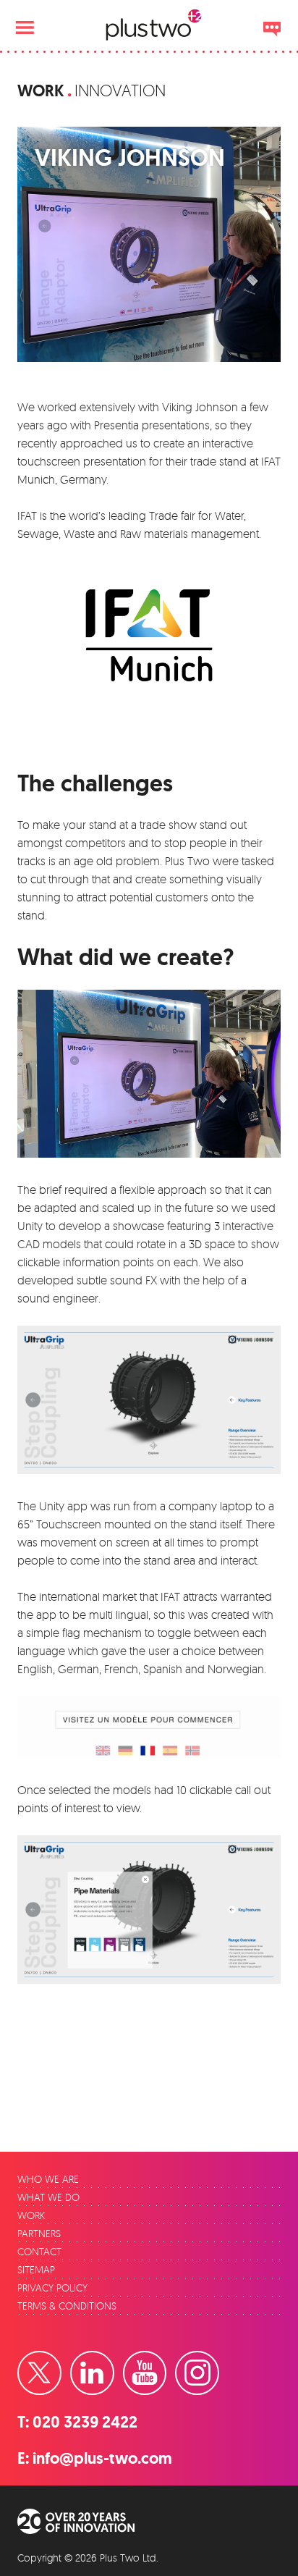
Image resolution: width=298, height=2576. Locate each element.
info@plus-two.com (102, 2458)
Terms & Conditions (67, 2306)
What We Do (48, 2197)
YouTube (166, 2361)
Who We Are (48, 2179)
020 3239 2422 (85, 2422)
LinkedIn (114, 2361)
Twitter (61, 2361)
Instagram (218, 2361)
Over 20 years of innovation (86, 2522)
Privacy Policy (52, 2287)
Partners (39, 2233)
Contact (39, 2251)
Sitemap (36, 2269)
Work (41, 91)
